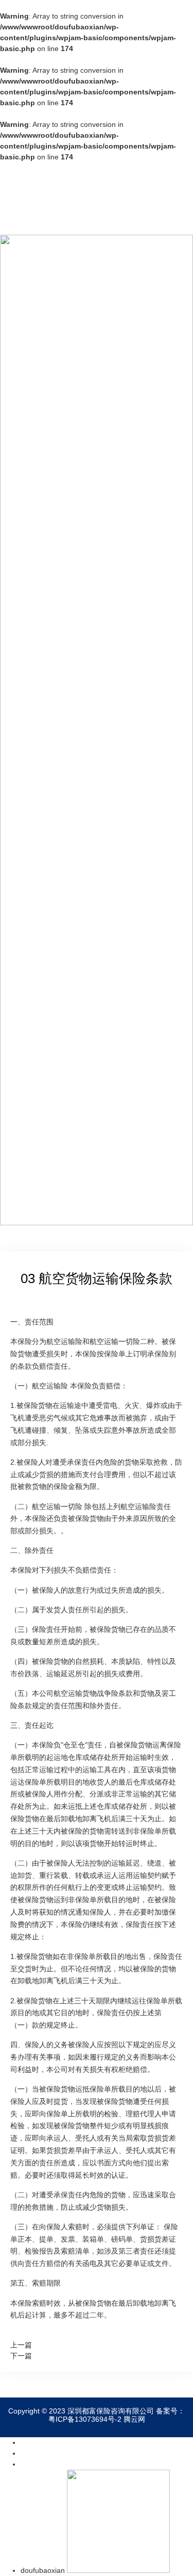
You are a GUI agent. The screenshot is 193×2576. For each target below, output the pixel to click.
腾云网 (134, 2419)
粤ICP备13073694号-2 (85, 2419)
